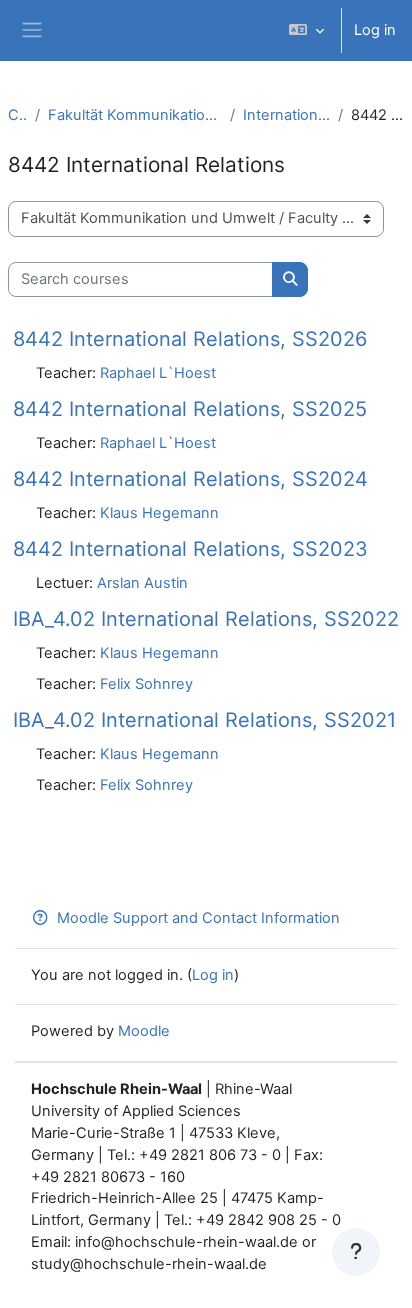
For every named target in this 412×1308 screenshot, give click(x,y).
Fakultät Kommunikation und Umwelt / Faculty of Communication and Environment (135, 115)
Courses (17, 115)
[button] (306, 30)
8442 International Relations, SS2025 (190, 409)
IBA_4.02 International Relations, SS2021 (204, 720)
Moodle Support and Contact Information (198, 918)
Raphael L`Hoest (158, 373)
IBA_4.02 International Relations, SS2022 (206, 619)
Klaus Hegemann (159, 513)
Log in (375, 30)
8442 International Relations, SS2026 (190, 339)
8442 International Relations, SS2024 (190, 479)
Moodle (144, 1031)
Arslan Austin (142, 583)
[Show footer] (356, 1252)
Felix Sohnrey (146, 684)
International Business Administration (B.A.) (286, 115)
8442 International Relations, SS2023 (190, 549)
